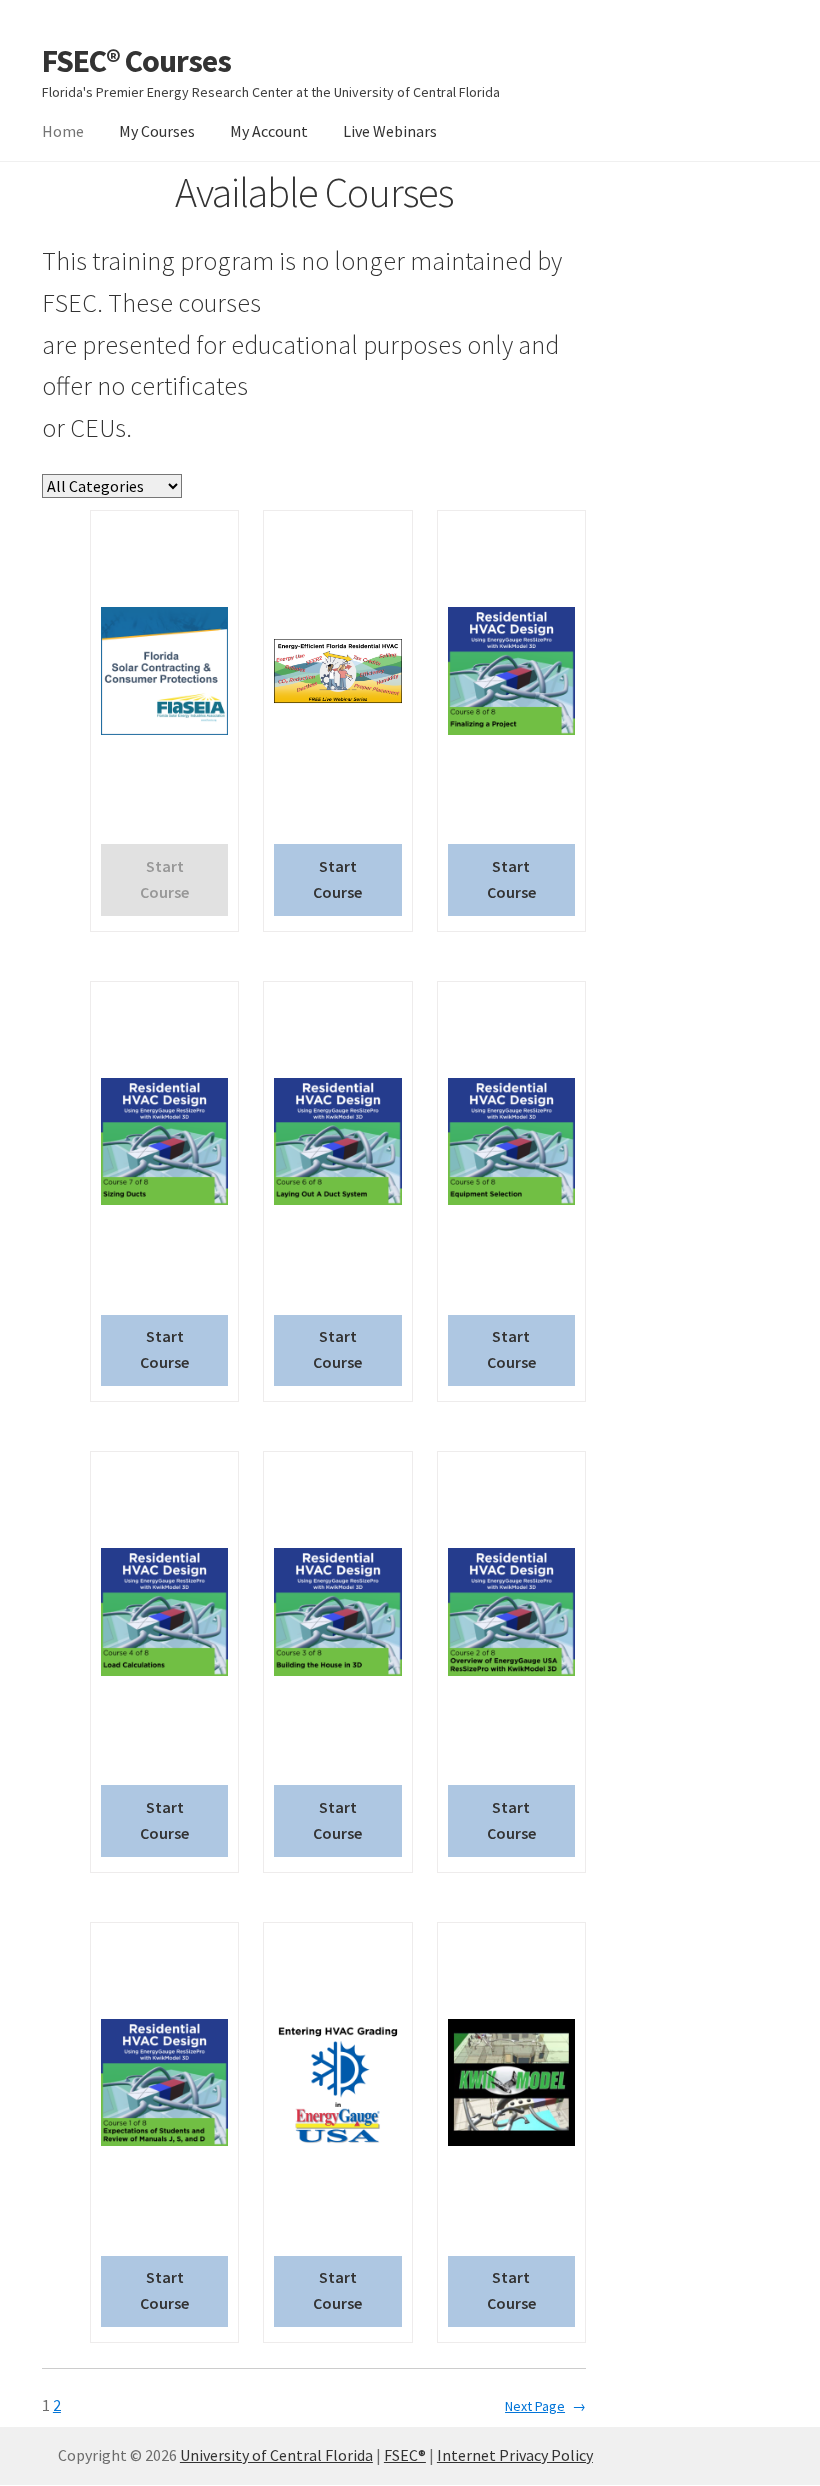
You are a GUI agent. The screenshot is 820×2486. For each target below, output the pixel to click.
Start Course (337, 879)
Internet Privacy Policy (515, 2455)
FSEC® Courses (136, 61)
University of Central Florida (276, 2455)
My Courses (157, 131)
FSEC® (405, 2455)
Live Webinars (390, 131)
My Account (269, 131)
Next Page (545, 2406)
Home (63, 131)
